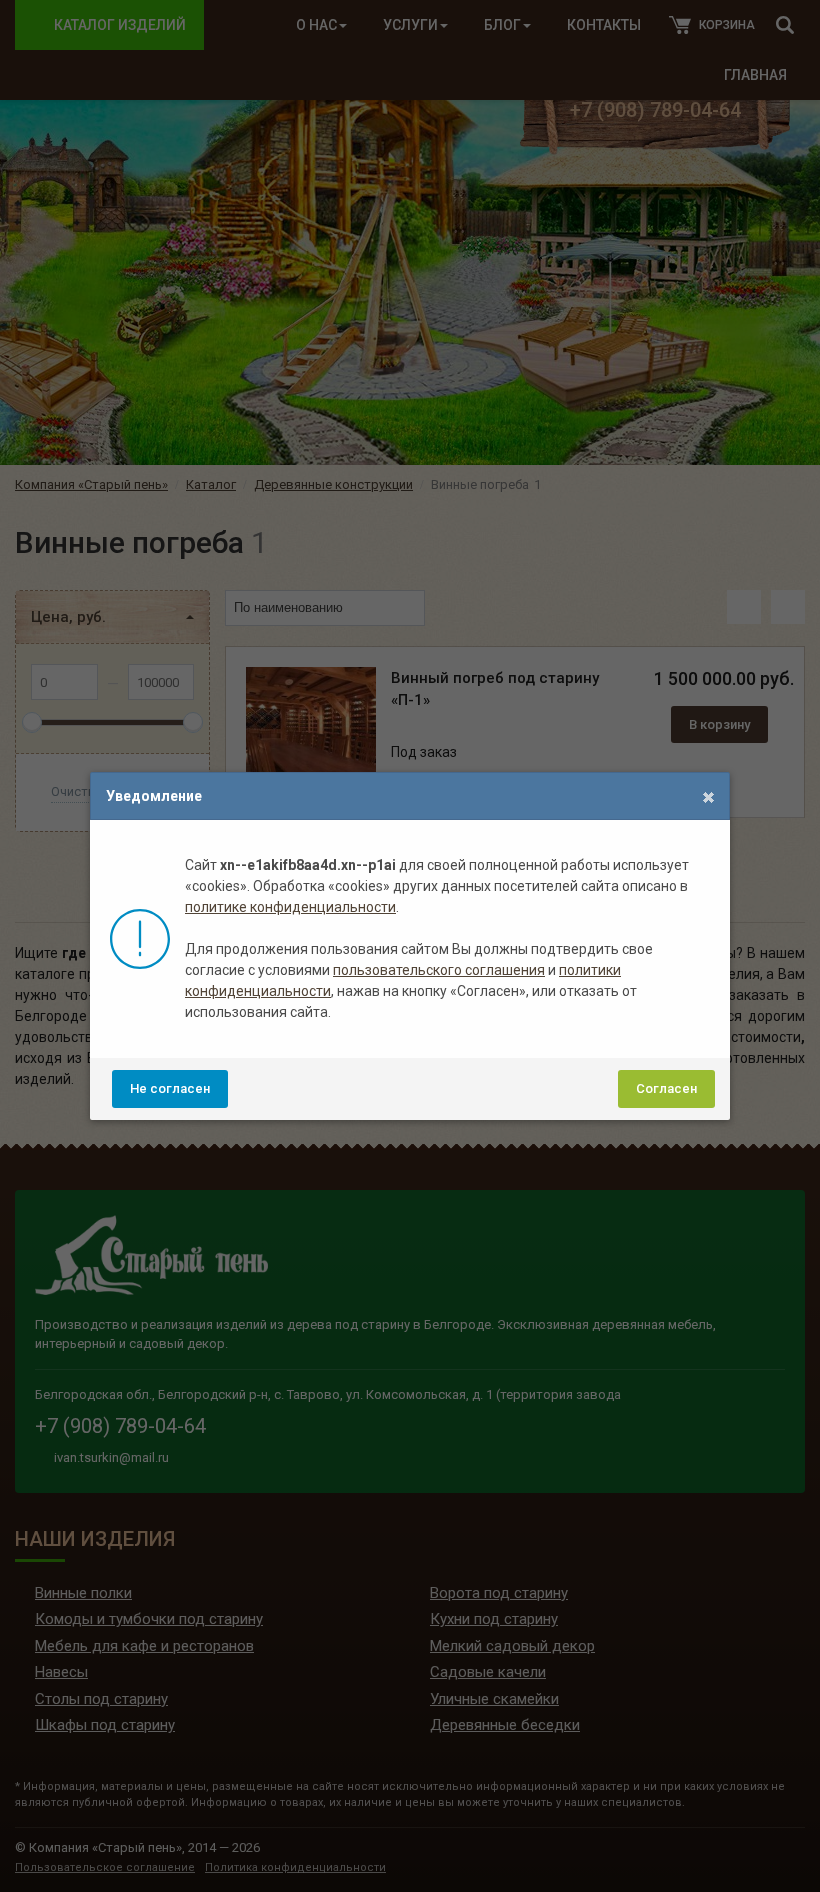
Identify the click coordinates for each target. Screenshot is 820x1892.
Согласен (666, 1088)
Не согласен (170, 1088)
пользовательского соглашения (439, 970)
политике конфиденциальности (290, 907)
